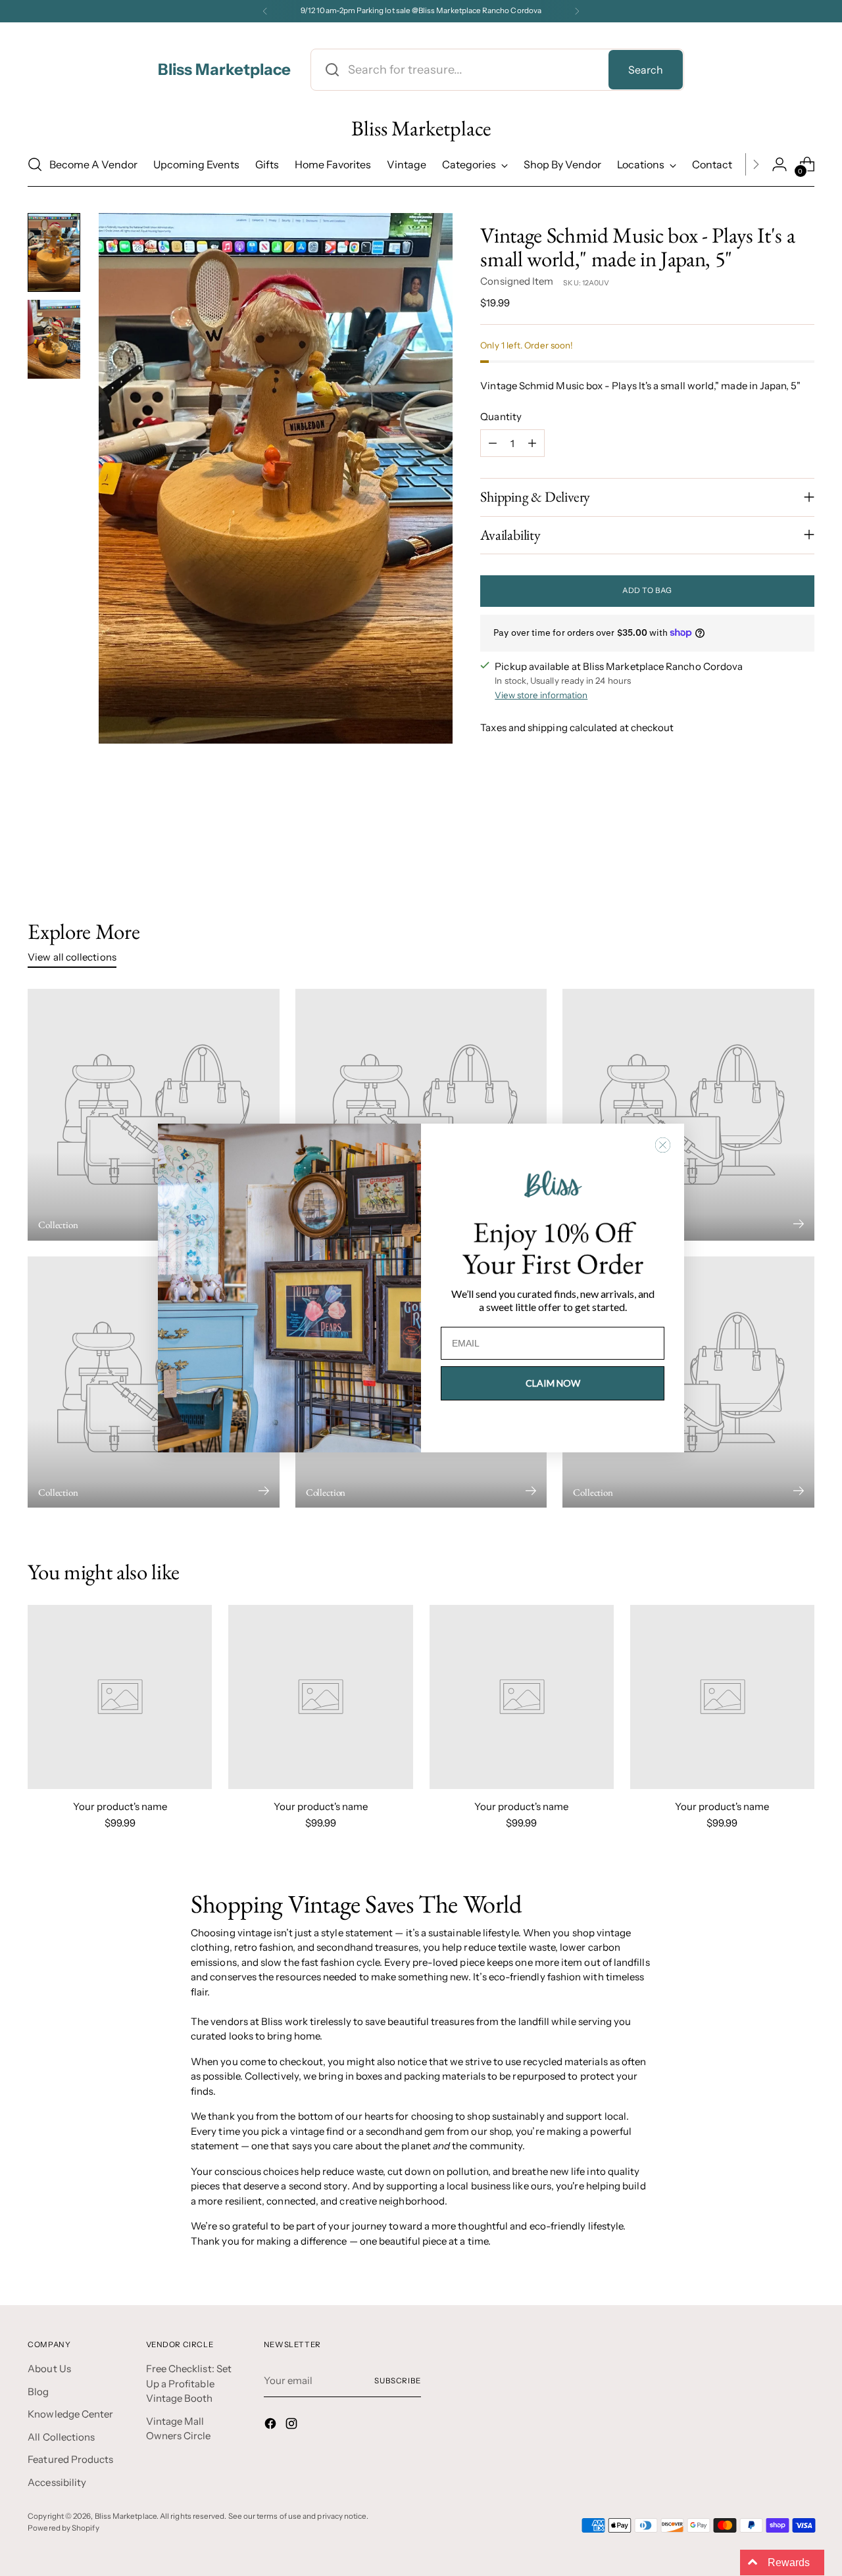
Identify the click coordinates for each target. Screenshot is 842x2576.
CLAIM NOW (553, 1383)
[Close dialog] (663, 1145)
